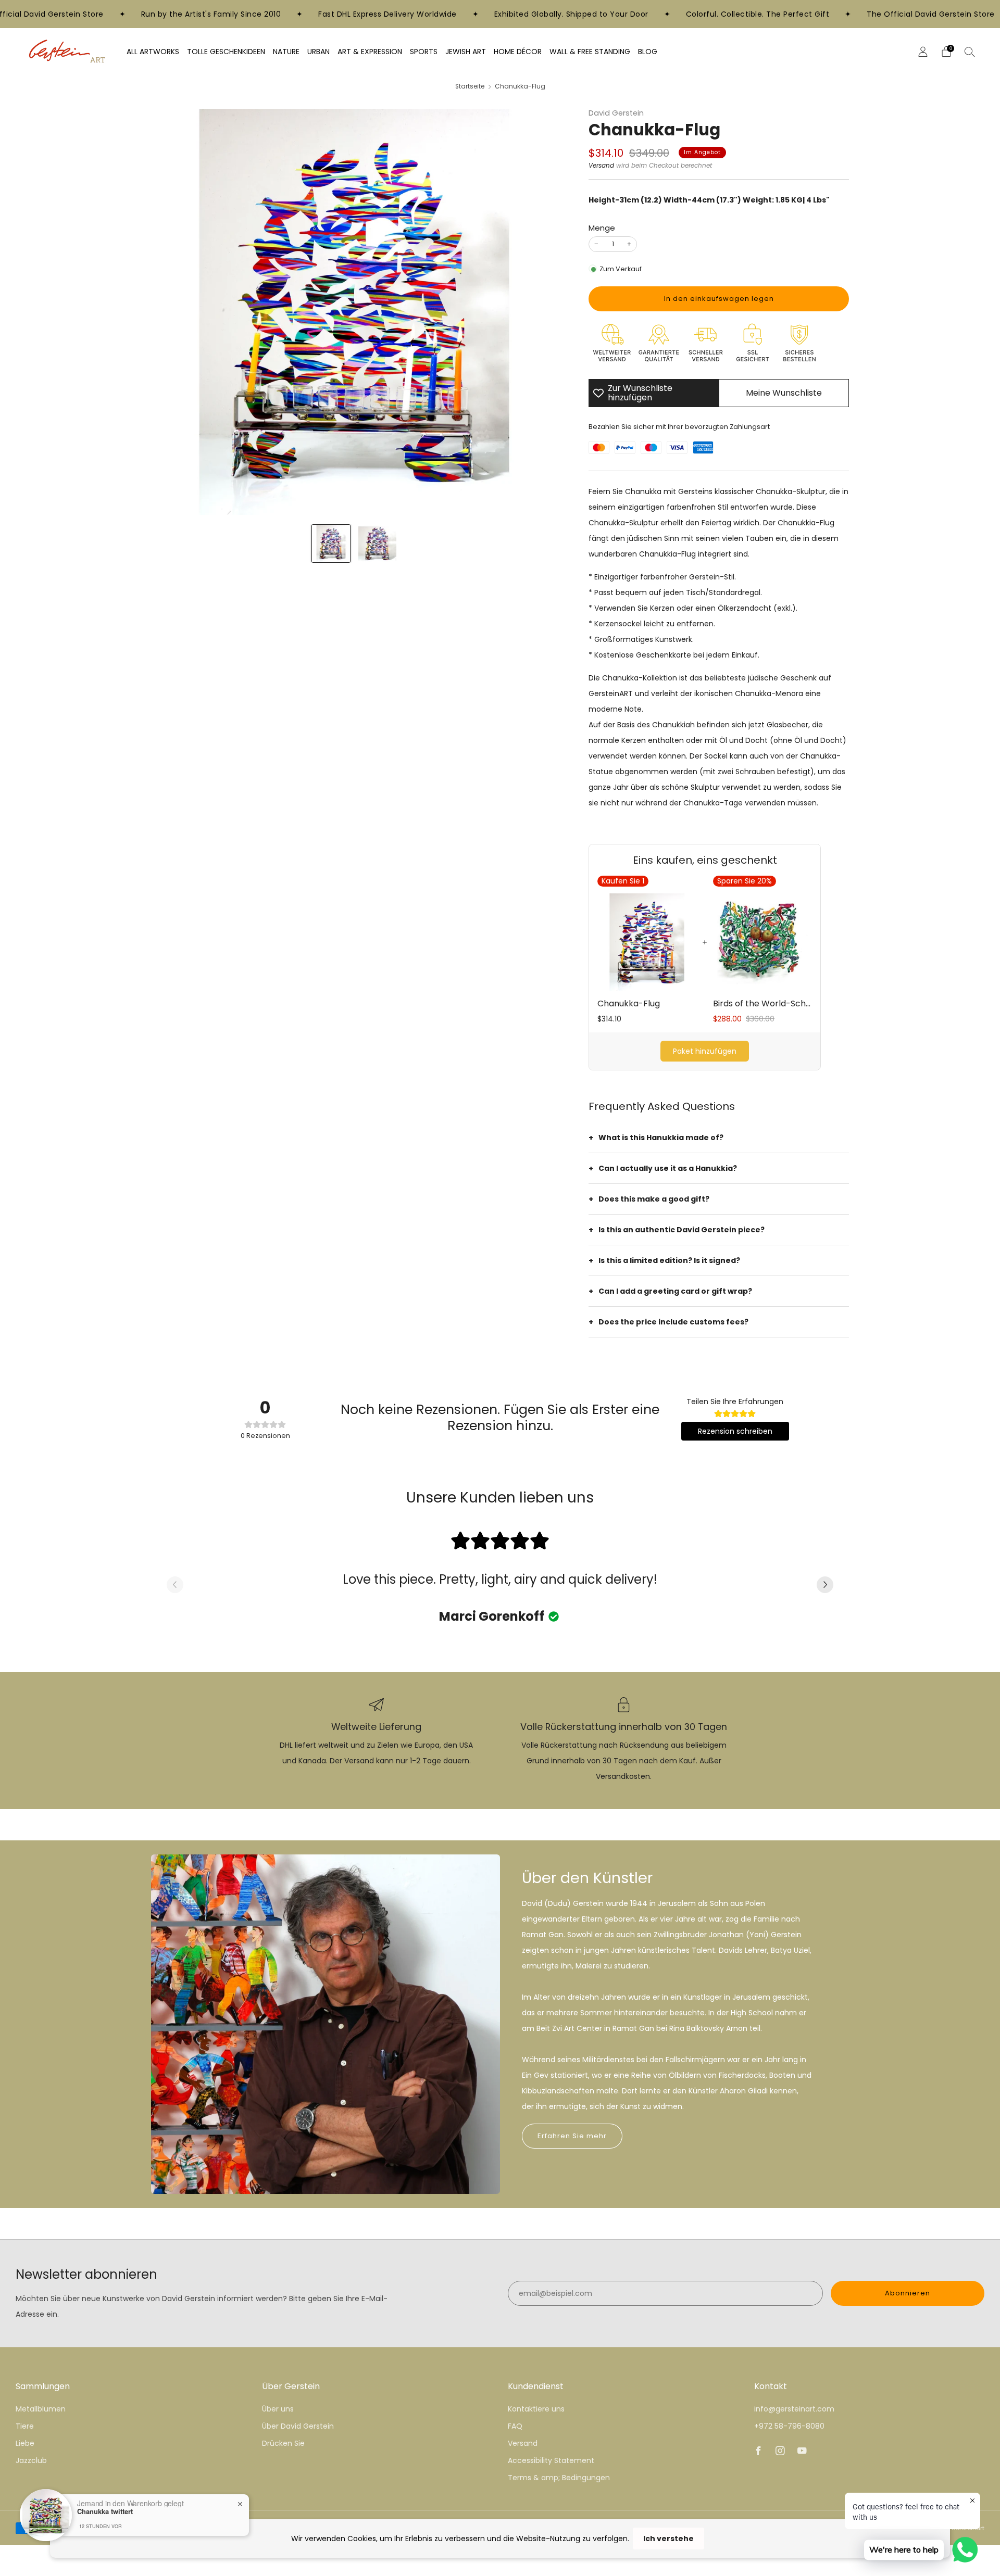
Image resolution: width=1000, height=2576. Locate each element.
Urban (318, 52)
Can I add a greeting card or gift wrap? (675, 1291)
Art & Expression (370, 52)
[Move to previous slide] (175, 1586)
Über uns (278, 2409)
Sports (424, 52)
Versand (601, 166)
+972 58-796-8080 (789, 2426)
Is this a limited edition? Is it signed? (669, 1260)
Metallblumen (41, 2409)
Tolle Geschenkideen (226, 52)
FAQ (515, 2426)
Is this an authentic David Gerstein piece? (682, 1230)
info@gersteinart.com (794, 2409)
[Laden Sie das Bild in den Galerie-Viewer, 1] (331, 544)
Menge (602, 228)
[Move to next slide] (825, 1586)
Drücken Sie (283, 2443)
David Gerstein (616, 113)
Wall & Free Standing (590, 52)
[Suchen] (970, 52)
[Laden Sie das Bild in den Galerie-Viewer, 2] (377, 544)
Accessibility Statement (551, 2460)
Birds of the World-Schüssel (762, 1004)
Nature (286, 52)
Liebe (25, 2443)
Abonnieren (908, 2293)
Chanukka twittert (105, 2511)
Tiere (25, 2426)
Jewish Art (466, 52)
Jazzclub (31, 2460)
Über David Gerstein (298, 2426)
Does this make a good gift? (654, 1199)
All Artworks (153, 52)
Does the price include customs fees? (673, 1322)
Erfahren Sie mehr (572, 2136)
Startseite (470, 86)
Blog (648, 52)
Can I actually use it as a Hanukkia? (668, 1168)
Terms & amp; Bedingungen (559, 2478)
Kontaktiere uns (536, 2409)
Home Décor (518, 52)
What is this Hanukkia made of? (661, 1138)
